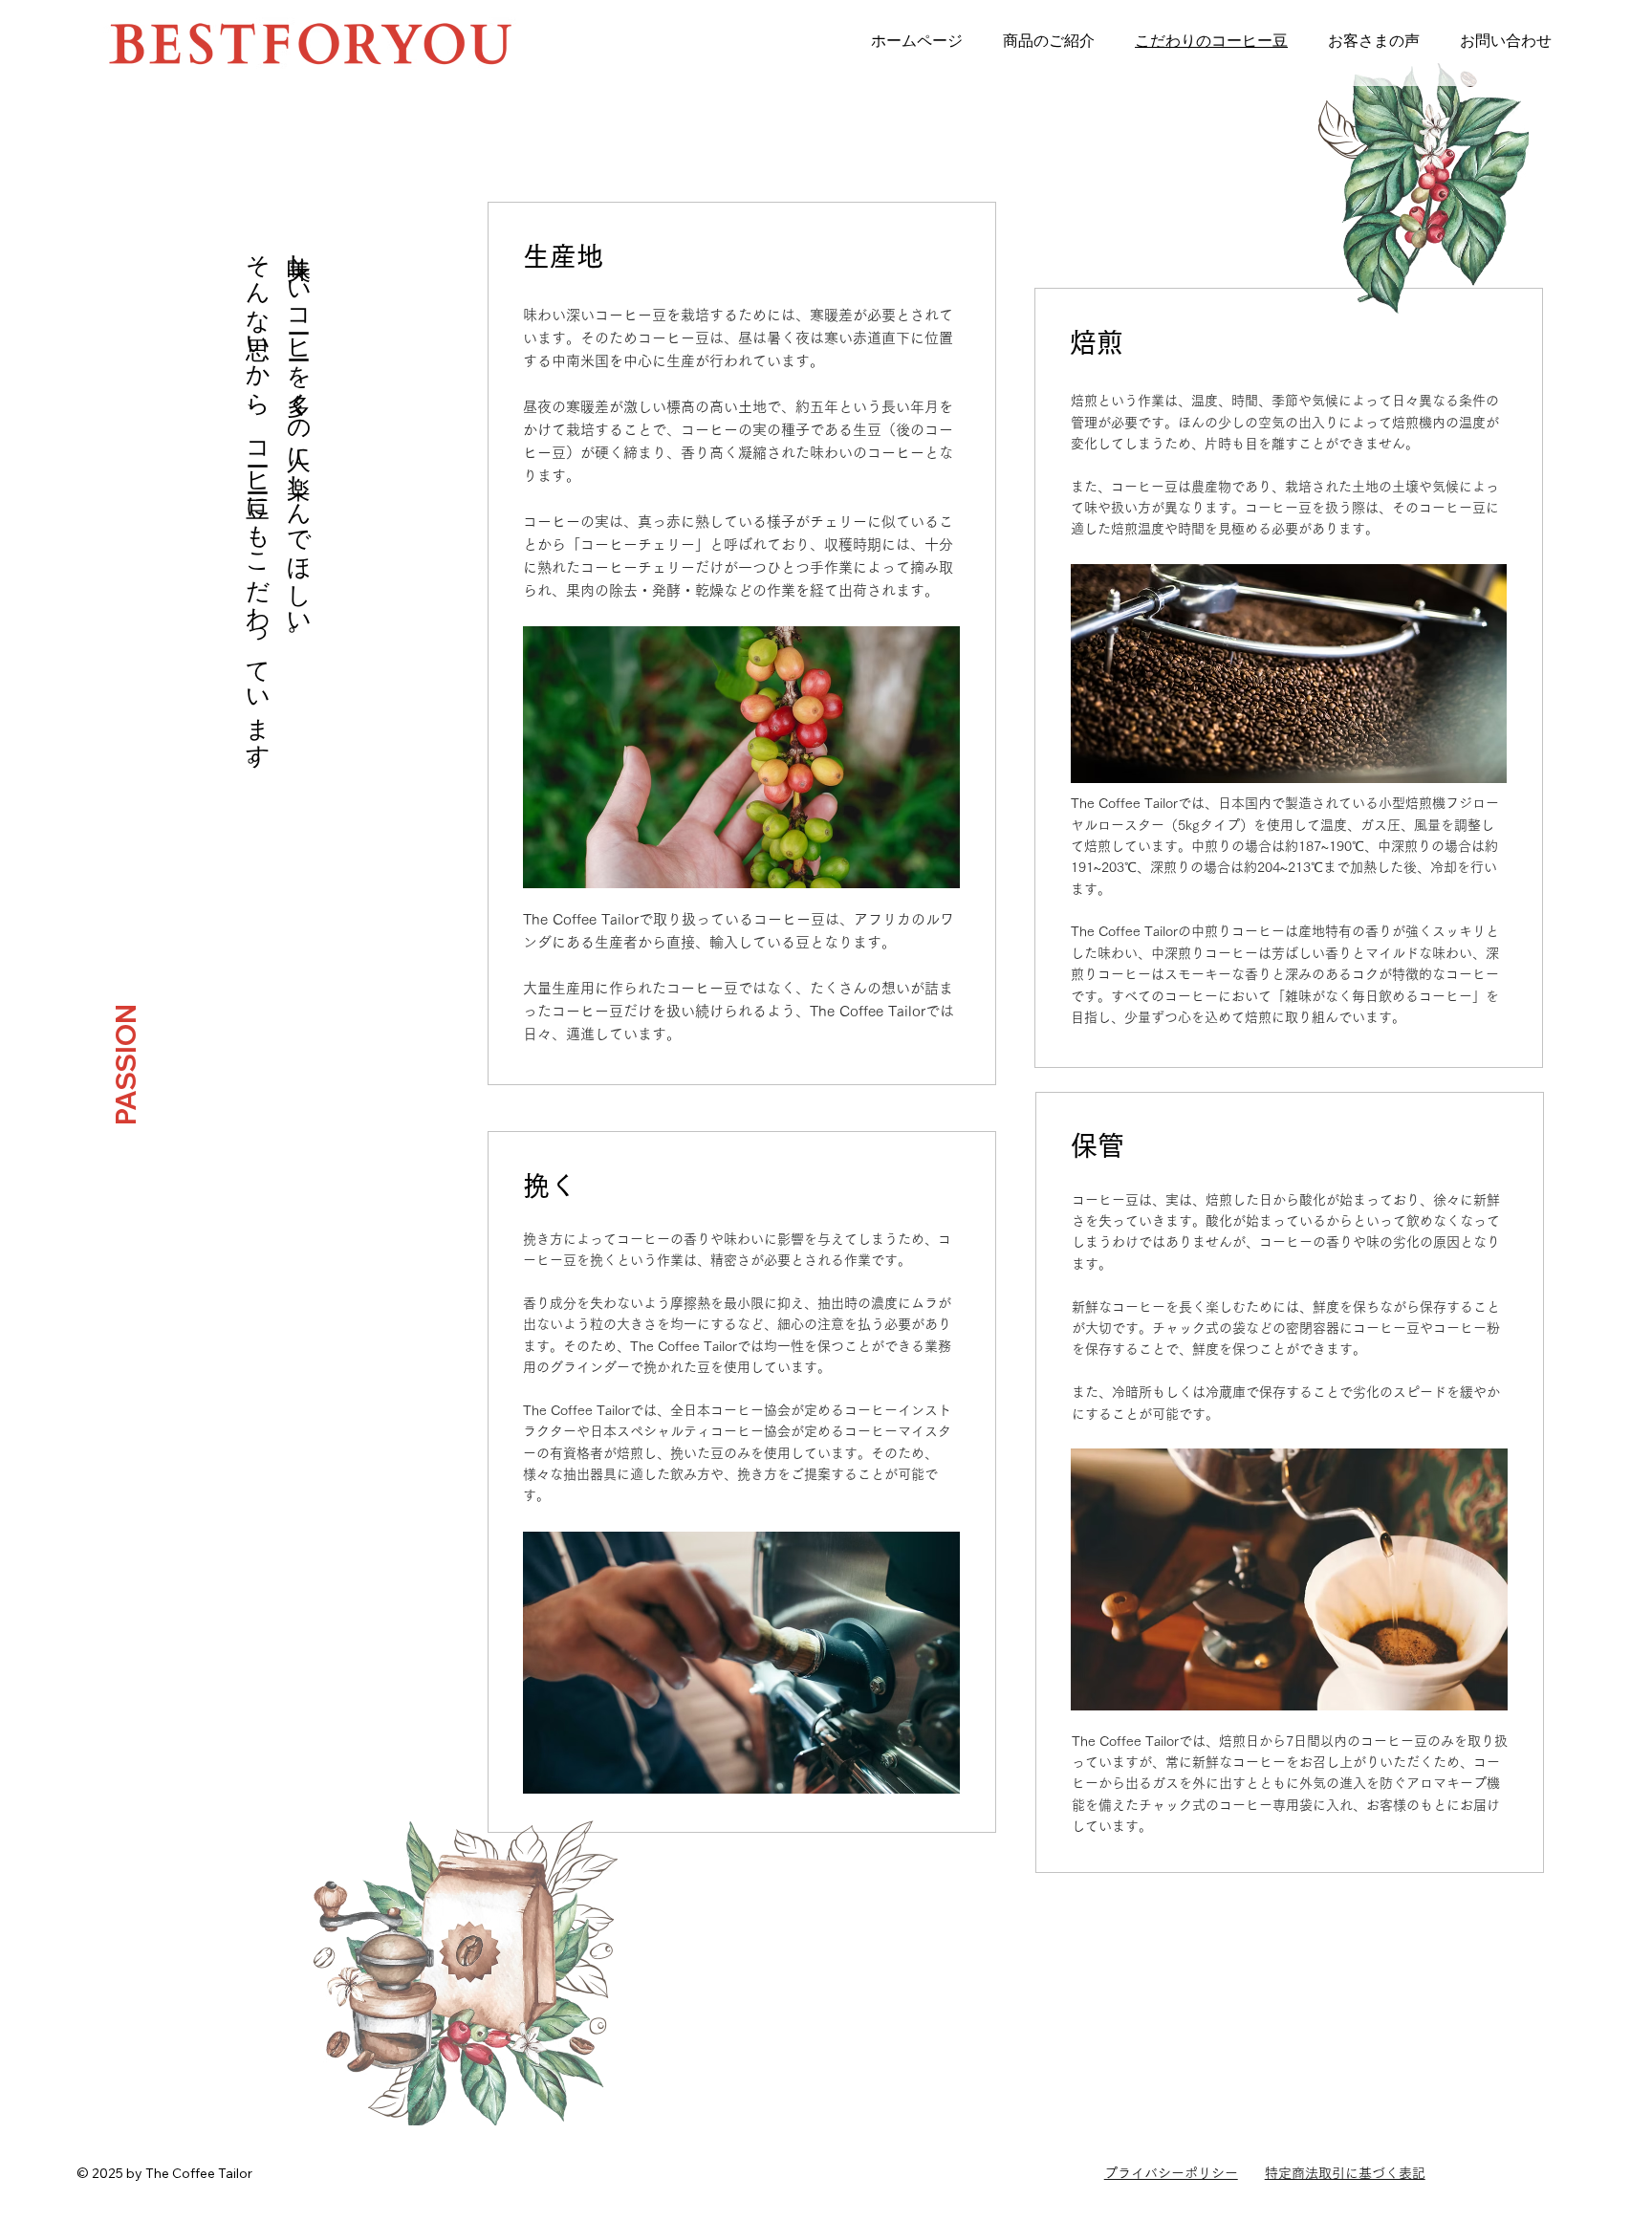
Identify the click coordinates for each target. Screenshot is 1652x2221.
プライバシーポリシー (1171, 2173)
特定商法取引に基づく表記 (1345, 2173)
